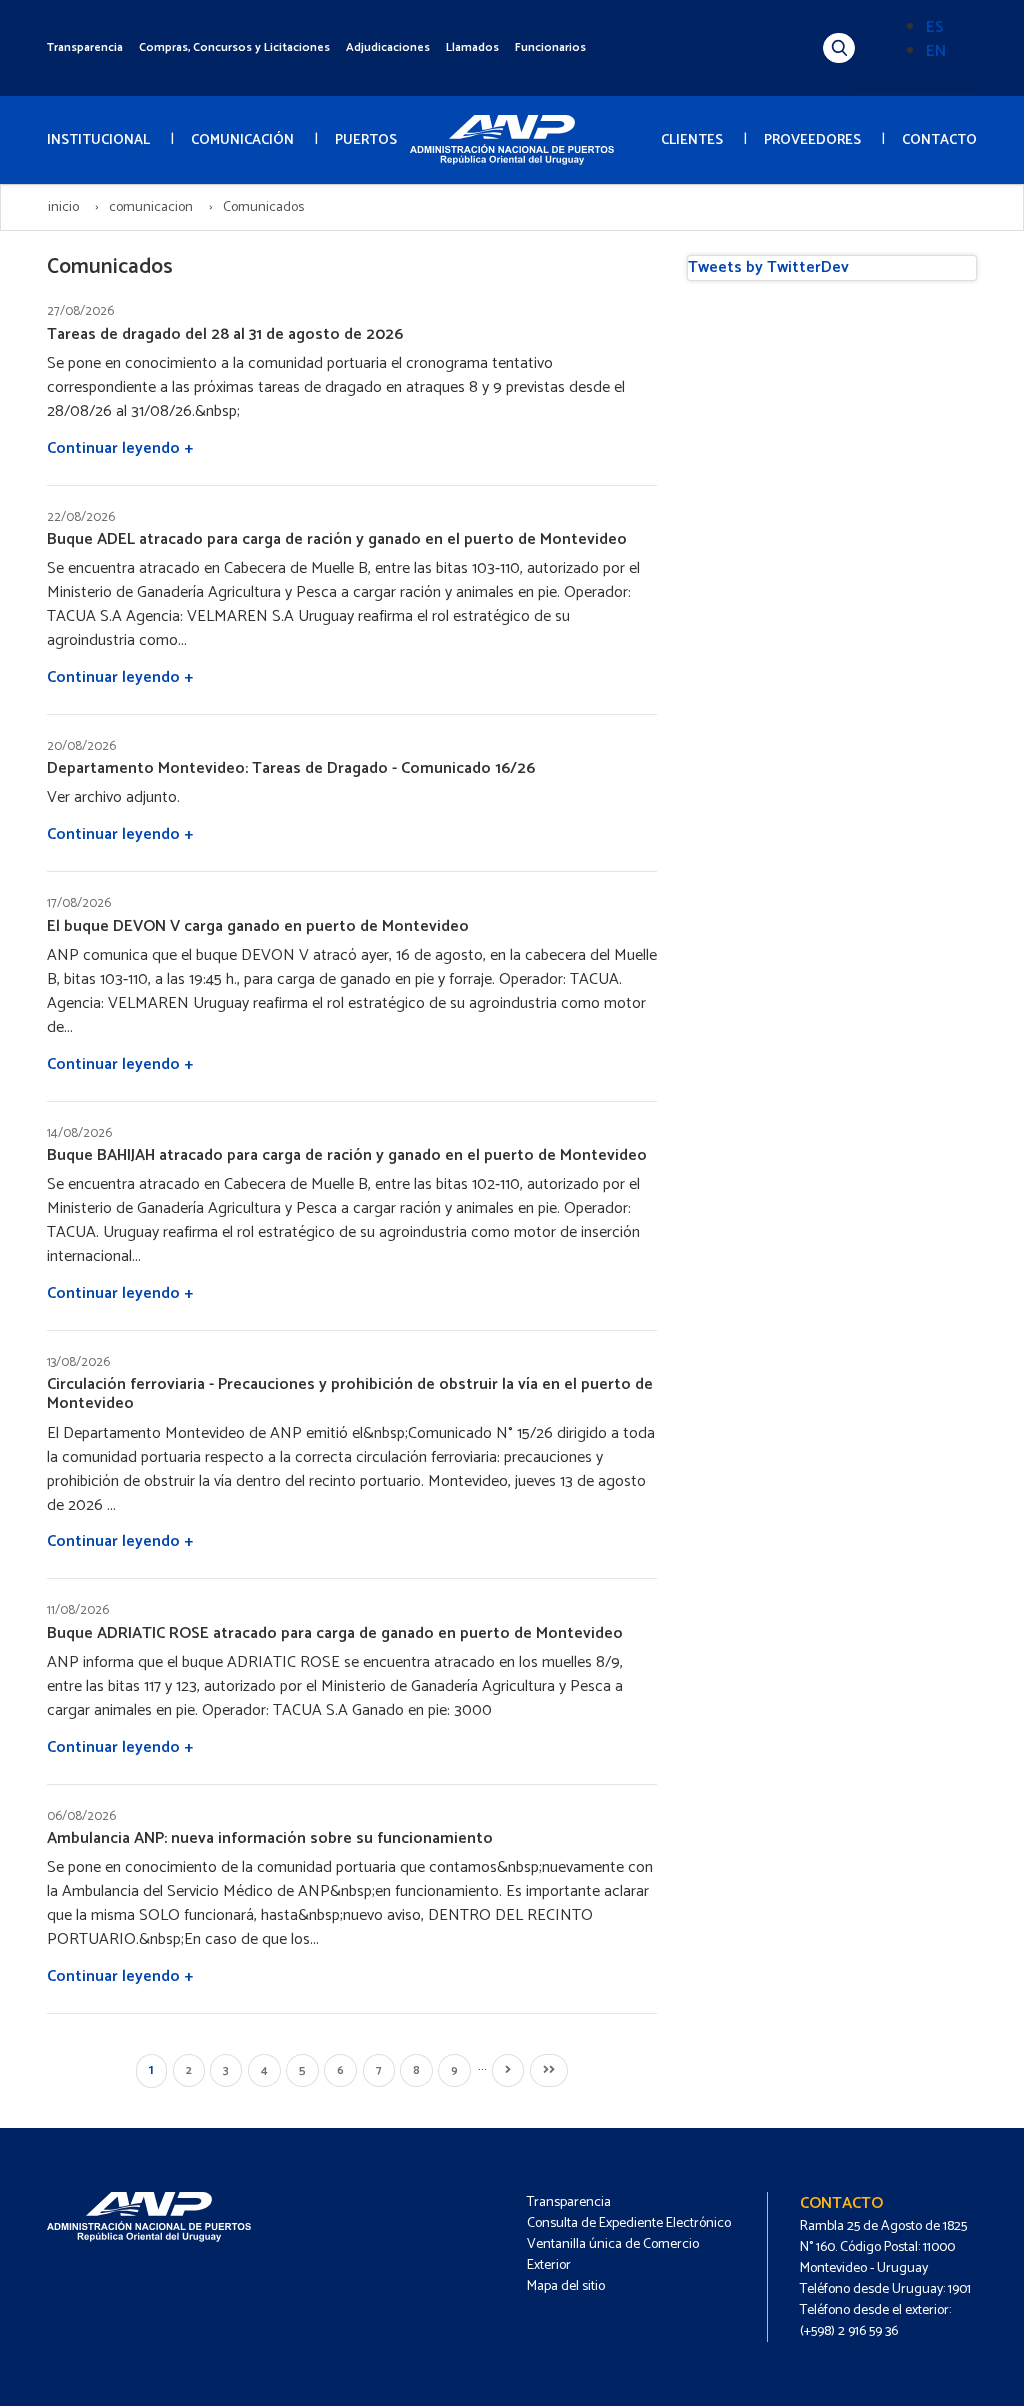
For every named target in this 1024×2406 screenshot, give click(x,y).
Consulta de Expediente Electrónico (629, 2223)
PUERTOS (366, 140)
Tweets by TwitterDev (768, 268)
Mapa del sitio (566, 2286)
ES (935, 27)
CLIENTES (692, 140)
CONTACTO (939, 140)
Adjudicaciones (388, 47)
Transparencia (85, 47)
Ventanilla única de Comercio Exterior (613, 2255)
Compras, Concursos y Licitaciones (234, 47)
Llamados (472, 47)
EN (936, 51)
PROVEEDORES (812, 140)
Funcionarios (550, 47)
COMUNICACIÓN (242, 140)
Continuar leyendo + (120, 448)
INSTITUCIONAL (98, 140)
